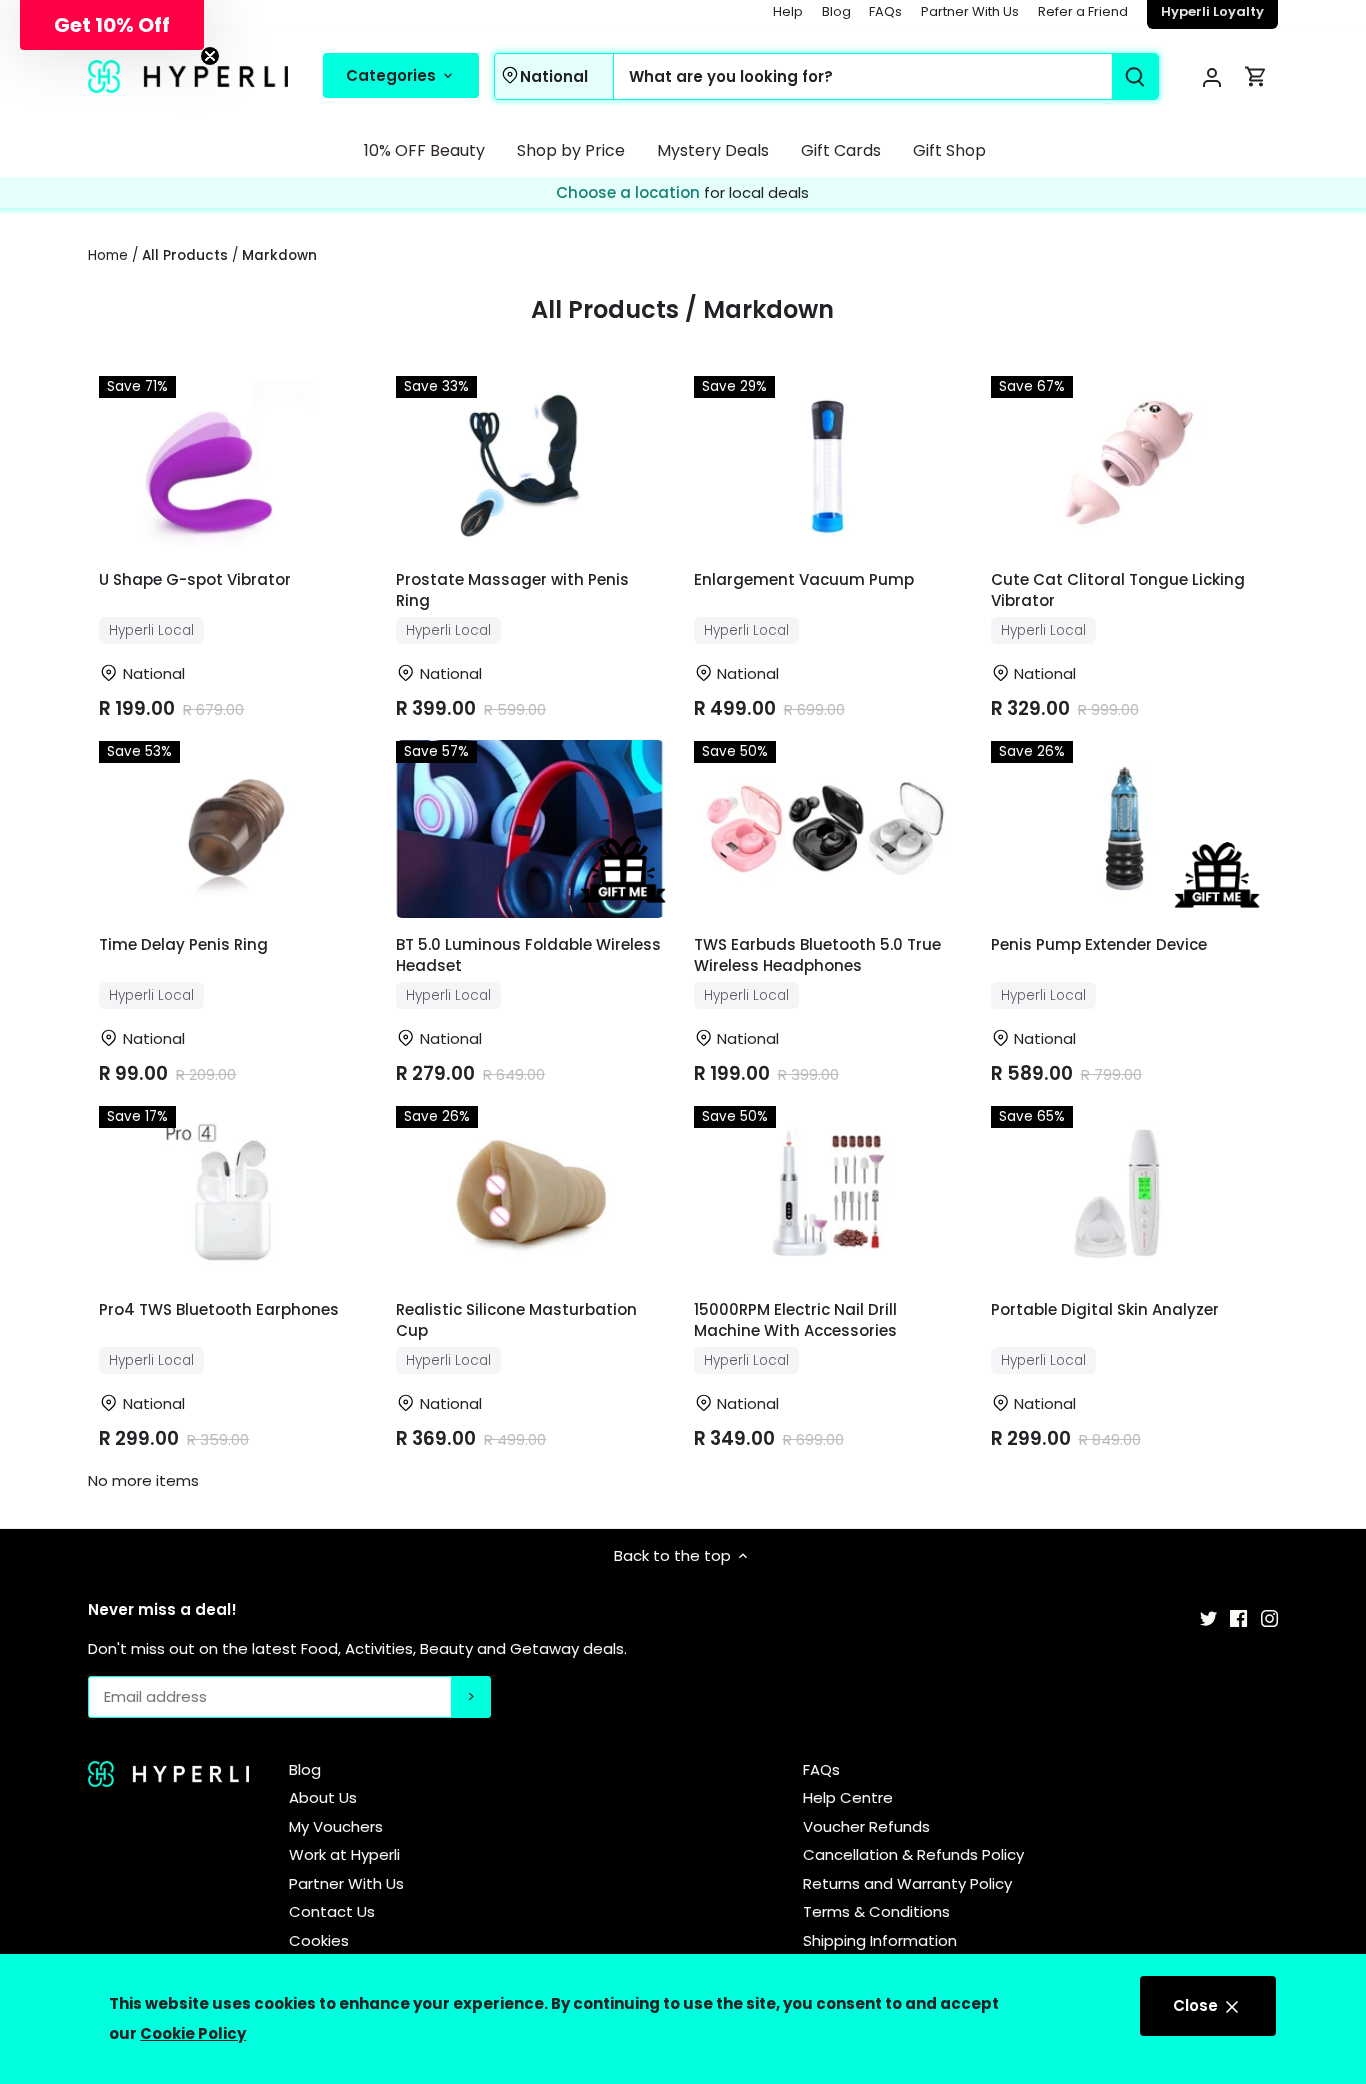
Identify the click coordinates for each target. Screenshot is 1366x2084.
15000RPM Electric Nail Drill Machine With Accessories (795, 1320)
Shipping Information (880, 1940)
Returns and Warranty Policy (907, 1883)
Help (788, 11)
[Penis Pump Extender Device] (1124, 829)
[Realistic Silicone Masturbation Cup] (529, 1194)
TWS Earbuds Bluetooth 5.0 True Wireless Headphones (817, 955)
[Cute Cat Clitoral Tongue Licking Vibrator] (1124, 464)
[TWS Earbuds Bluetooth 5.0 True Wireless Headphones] (827, 829)
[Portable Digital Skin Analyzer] (1124, 1194)
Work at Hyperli (344, 1854)
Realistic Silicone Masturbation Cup (516, 1320)
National (554, 76)
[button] (112, 25)
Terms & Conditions (876, 1911)
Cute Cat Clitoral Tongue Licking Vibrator (1118, 590)
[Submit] (1136, 76)
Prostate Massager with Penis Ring (512, 590)
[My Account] (1212, 76)
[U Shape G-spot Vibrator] (232, 464)
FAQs (885, 11)
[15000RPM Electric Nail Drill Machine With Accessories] (827, 1194)
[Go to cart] (1256, 76)
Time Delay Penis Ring (183, 944)
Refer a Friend (1083, 11)
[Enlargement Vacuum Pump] (827, 464)
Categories (393, 75)
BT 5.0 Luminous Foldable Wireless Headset (528, 955)
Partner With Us (970, 11)
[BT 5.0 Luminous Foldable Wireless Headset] (529, 829)
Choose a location (630, 192)
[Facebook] (1238, 1617)
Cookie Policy (193, 2033)
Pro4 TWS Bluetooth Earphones (219, 1309)
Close (1197, 2005)
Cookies (319, 1940)
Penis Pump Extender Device (1099, 944)
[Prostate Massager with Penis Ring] (529, 464)
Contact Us (332, 1911)
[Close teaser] (210, 56)
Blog (836, 11)
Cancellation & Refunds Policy (913, 1854)
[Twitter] (1208, 1617)
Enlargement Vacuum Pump (804, 579)
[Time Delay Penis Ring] (232, 829)
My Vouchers (336, 1826)
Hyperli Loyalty (1212, 11)
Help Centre (848, 1797)
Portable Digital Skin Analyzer (1105, 1309)
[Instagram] (1269, 1617)
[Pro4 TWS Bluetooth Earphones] (232, 1194)
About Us (323, 1797)
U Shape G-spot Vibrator (195, 579)
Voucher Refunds (866, 1826)
